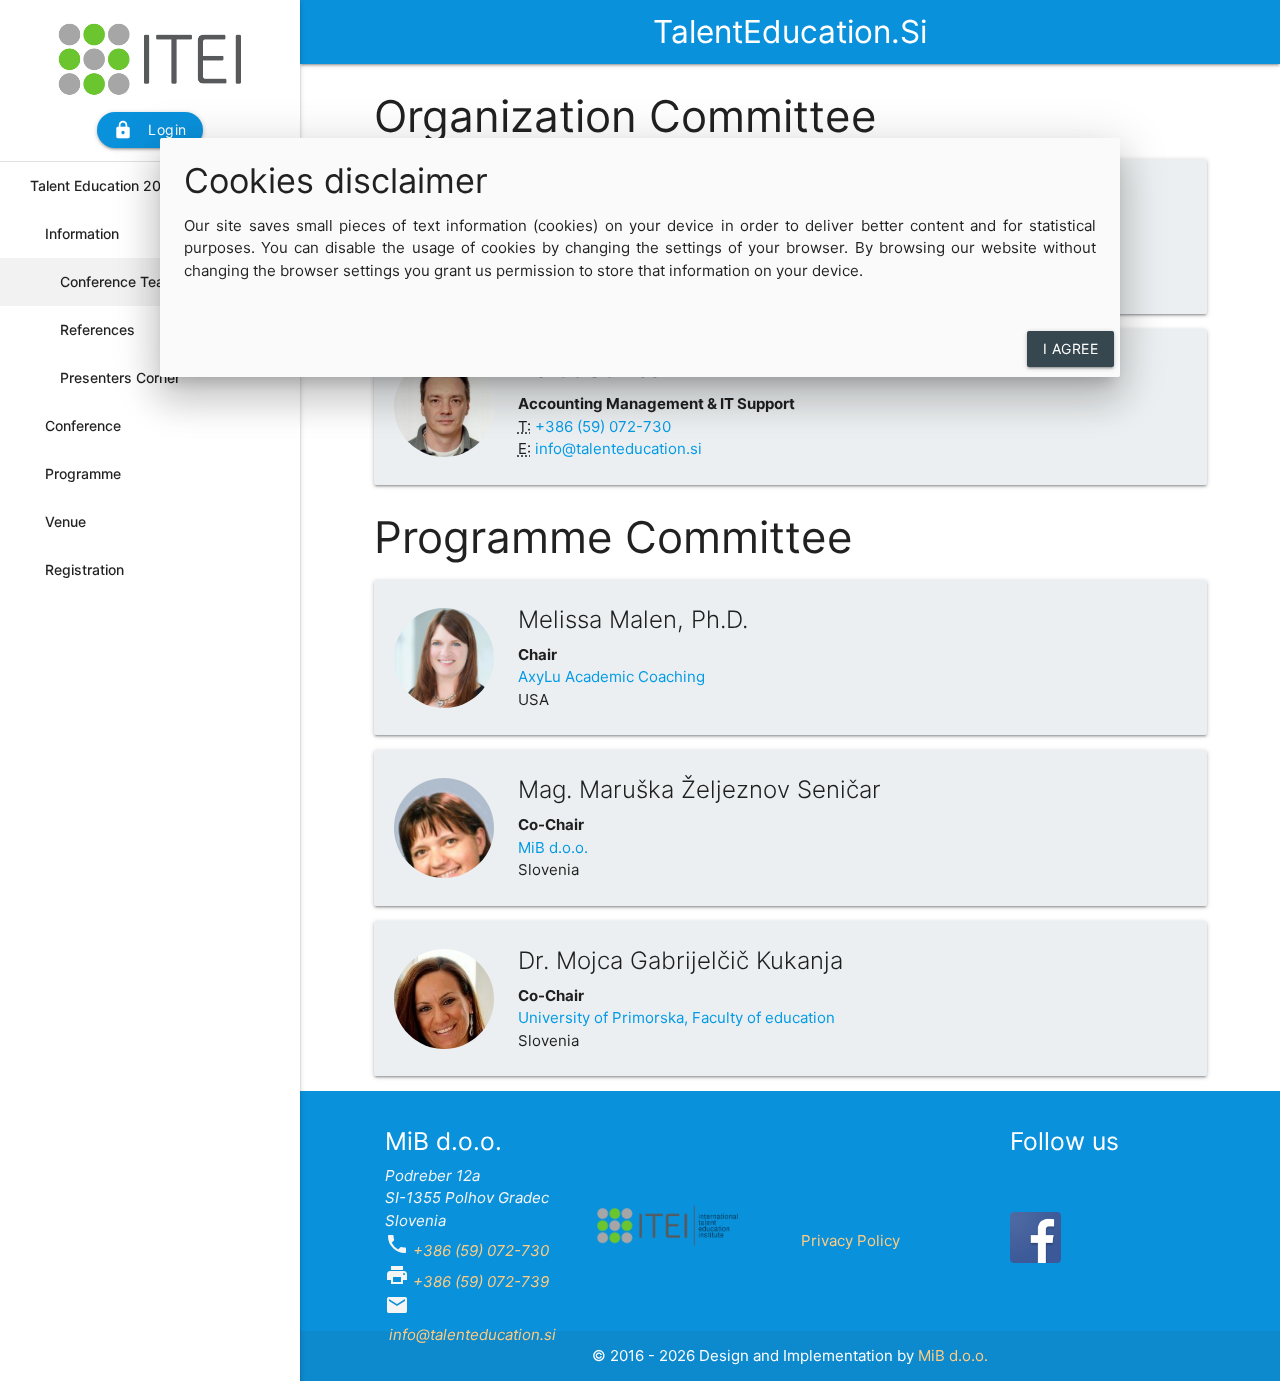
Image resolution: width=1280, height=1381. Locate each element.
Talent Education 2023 (104, 185)
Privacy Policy (850, 1240)
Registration (84, 569)
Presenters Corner (120, 377)
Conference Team (118, 281)
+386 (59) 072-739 (481, 1281)
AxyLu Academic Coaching (611, 676)
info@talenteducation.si (616, 448)
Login (150, 130)
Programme (83, 473)
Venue (65, 521)
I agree (1071, 348)
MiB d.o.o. (553, 847)
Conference (83, 425)
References (97, 329)
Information (82, 233)
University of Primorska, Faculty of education (676, 1017)
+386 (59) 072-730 (481, 1250)
